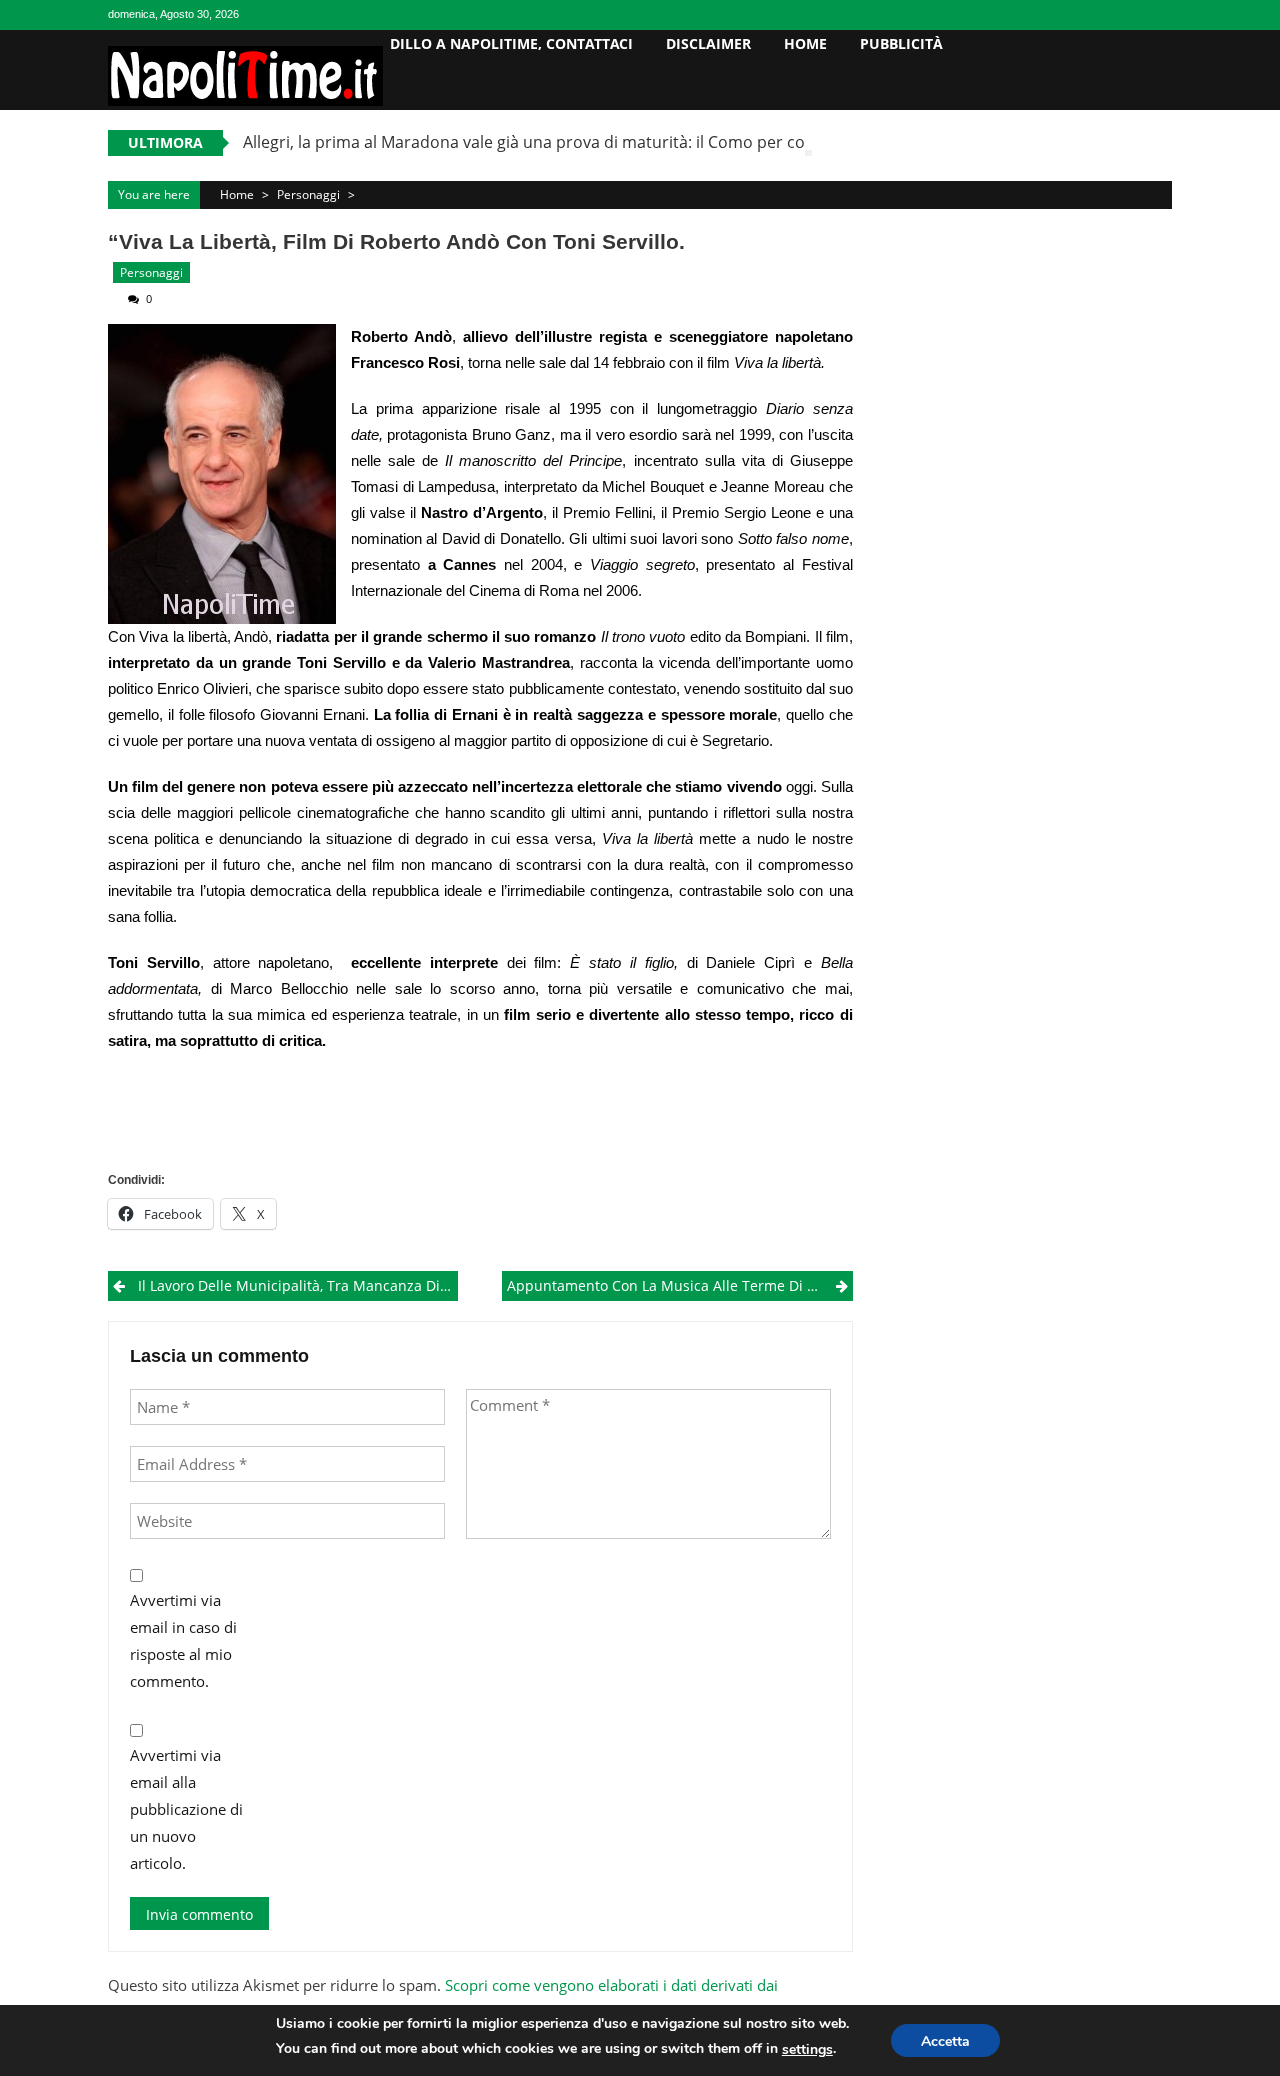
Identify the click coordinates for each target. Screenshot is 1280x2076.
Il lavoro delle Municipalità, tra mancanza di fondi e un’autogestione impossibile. (298, 1285)
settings (807, 2049)
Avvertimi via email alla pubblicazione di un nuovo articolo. (186, 1809)
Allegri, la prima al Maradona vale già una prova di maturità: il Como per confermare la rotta (589, 142)
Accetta (945, 2041)
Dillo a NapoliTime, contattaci (511, 43)
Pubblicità (901, 43)
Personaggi (308, 194)
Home (805, 43)
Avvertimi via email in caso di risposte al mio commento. (183, 1640)
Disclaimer (708, 43)
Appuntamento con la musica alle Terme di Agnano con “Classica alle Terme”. (679, 1285)
